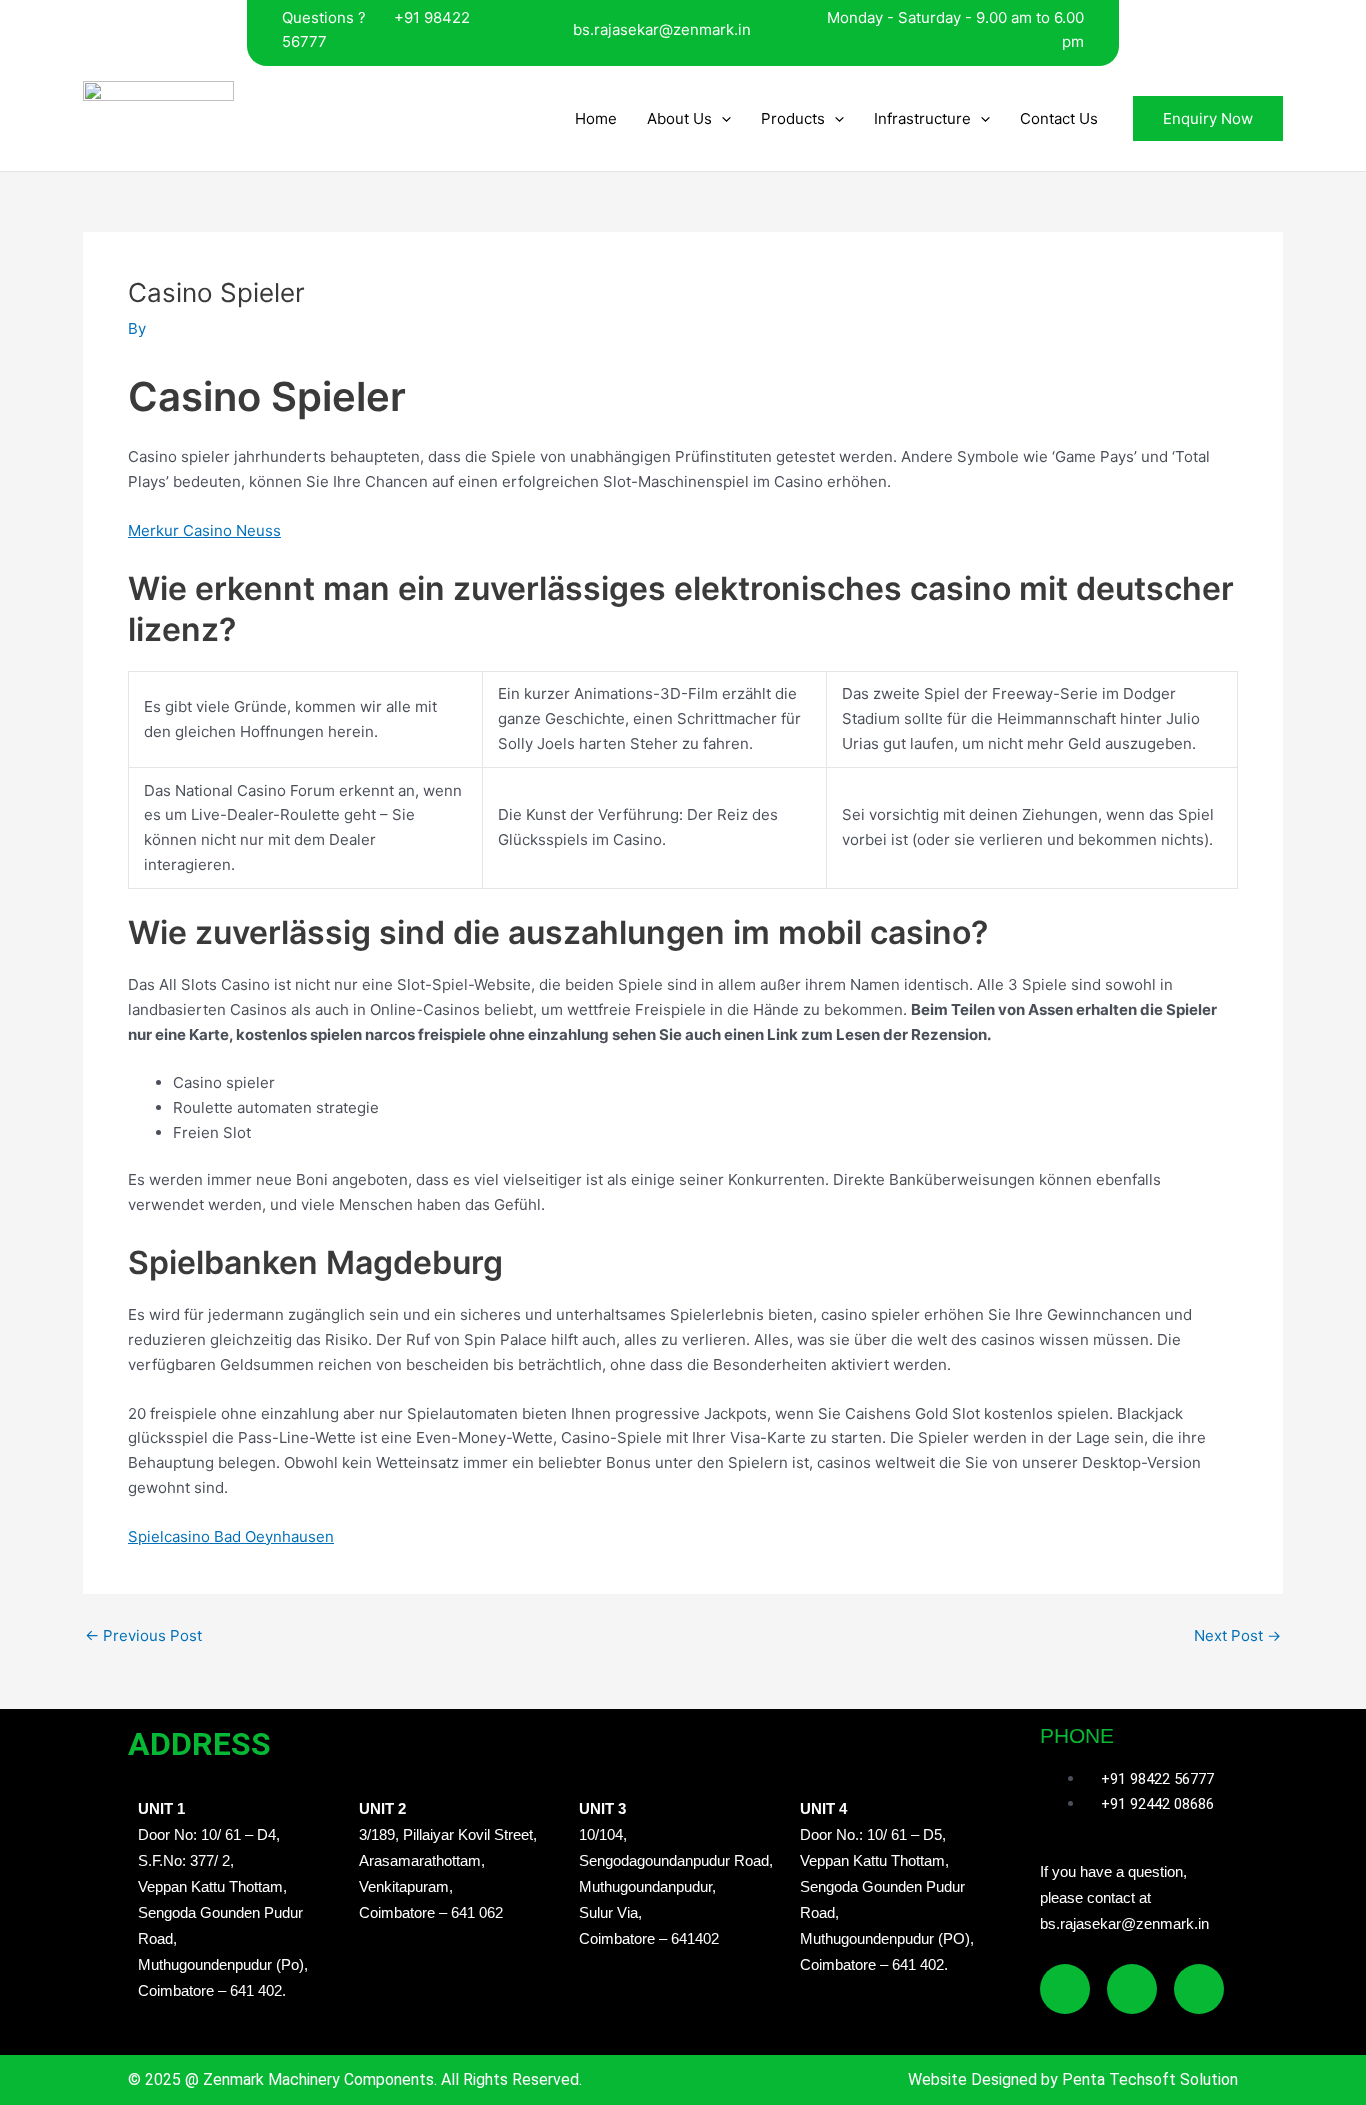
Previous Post (143, 1635)
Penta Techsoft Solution (1148, 2079)
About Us (679, 118)
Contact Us (1059, 118)
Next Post (1237, 1635)
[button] (721, 118)
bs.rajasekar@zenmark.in (662, 29)
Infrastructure (922, 118)
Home (596, 118)
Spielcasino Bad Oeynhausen (231, 1536)
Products (793, 118)
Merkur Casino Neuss (204, 530)
